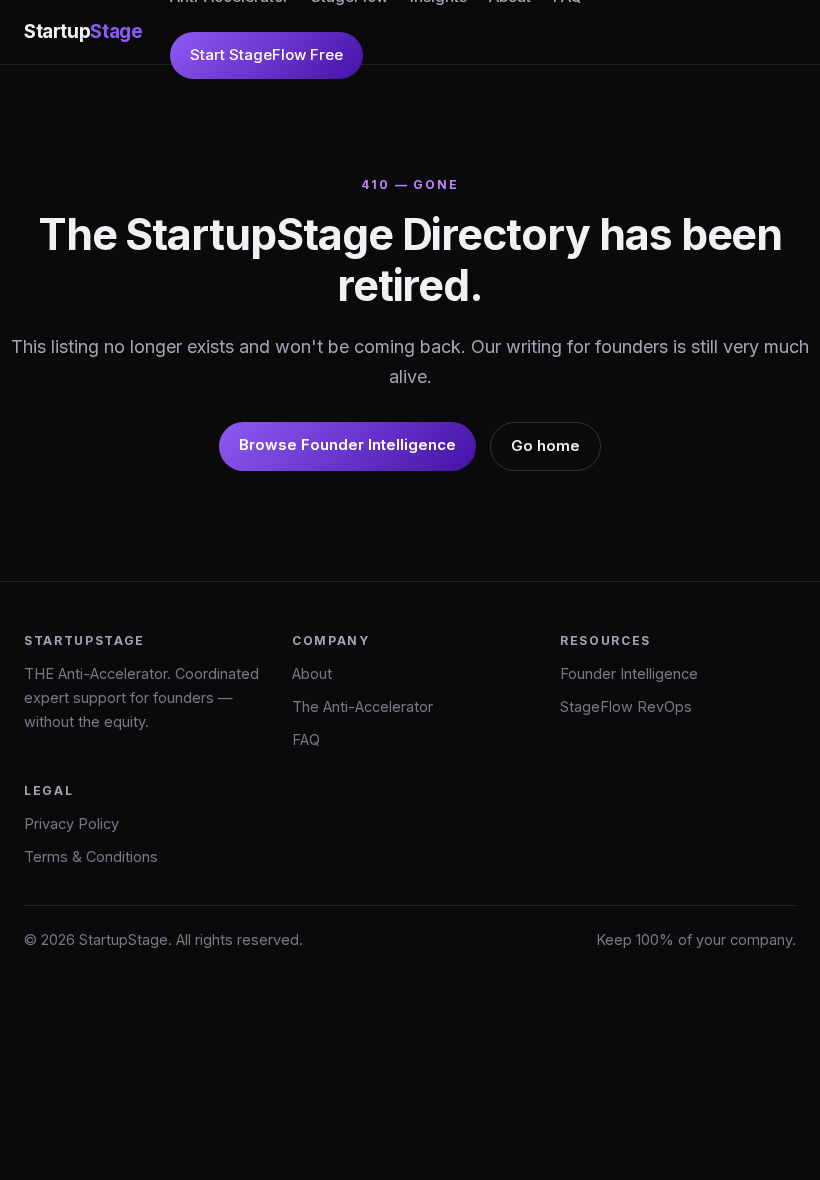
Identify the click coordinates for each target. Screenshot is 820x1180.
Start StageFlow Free (266, 54)
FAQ (306, 739)
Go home (545, 445)
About (312, 673)
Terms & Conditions (91, 856)
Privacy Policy (71, 823)
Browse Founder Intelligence (347, 444)
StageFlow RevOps (626, 706)
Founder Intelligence (629, 673)
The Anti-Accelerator (362, 706)
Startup (83, 31)
